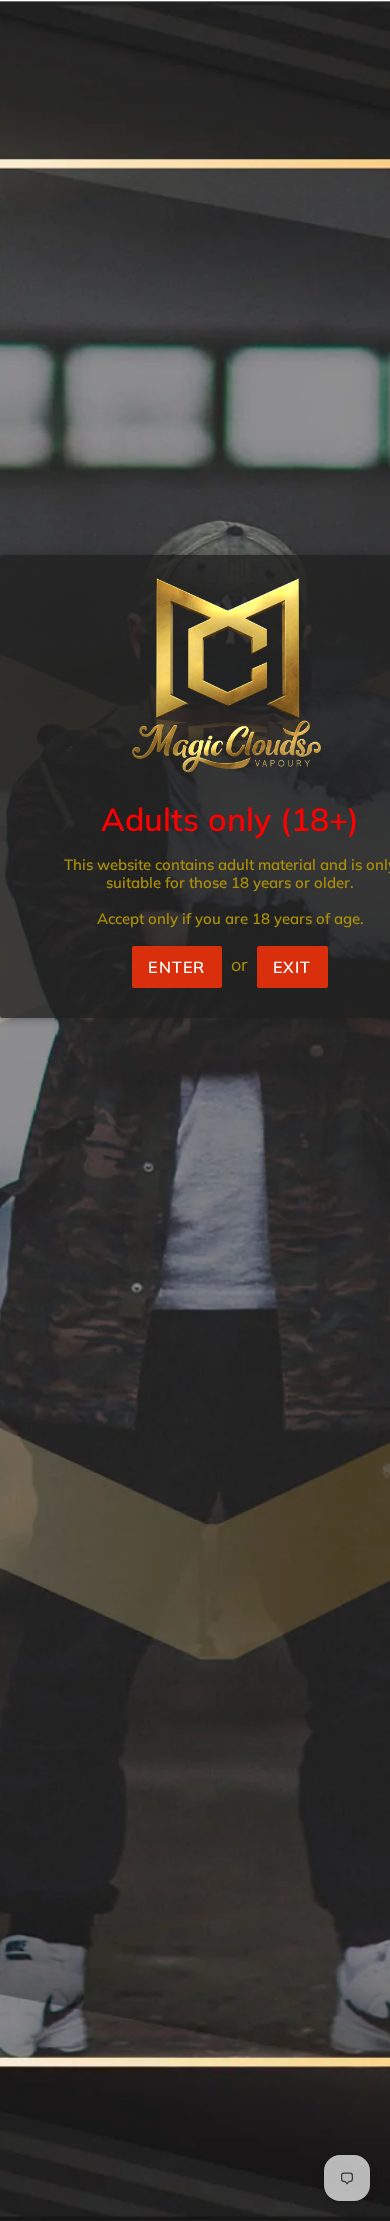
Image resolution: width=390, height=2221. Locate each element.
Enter (176, 967)
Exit (292, 967)
